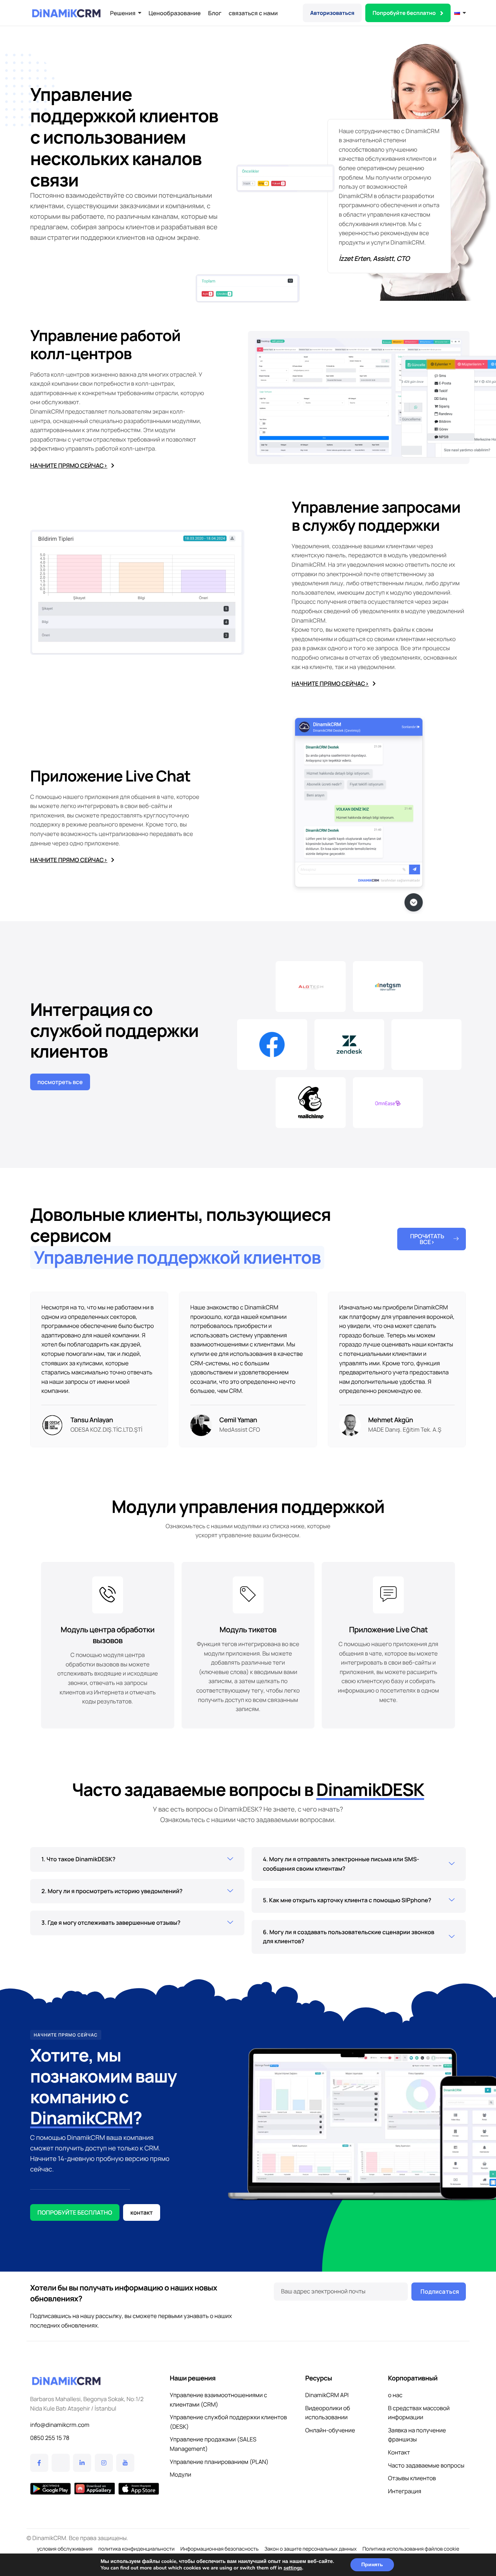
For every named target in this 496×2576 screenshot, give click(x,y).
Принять (372, 2565)
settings (293, 2568)
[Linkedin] (82, 2463)
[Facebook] (39, 2463)
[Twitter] (61, 2463)
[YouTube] (125, 2463)
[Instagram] (104, 2463)
